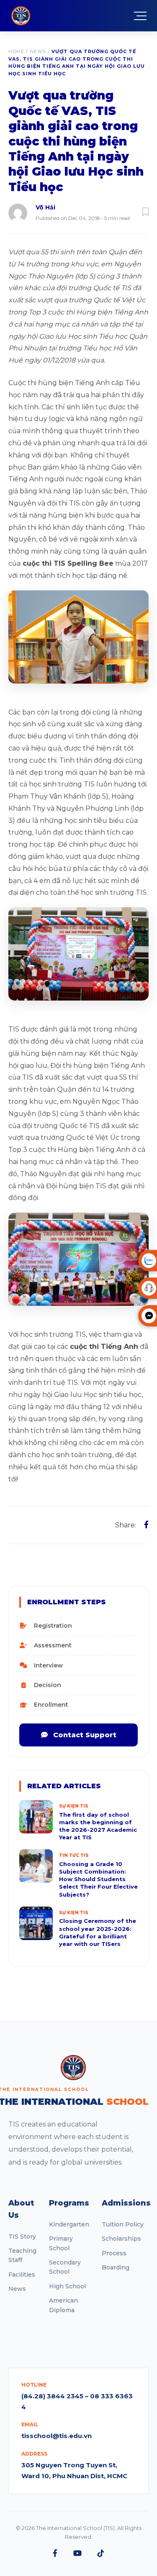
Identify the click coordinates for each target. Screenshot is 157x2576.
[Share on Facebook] (146, 1525)
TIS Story (22, 2236)
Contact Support (84, 1735)
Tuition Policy (123, 2224)
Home (16, 51)
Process (114, 2253)
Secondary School (65, 2267)
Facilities (22, 2275)
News (38, 51)
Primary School (61, 2243)
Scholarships (121, 2239)
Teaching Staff (22, 2255)
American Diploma (63, 2305)
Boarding (116, 2267)
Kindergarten (69, 2224)
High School (67, 2286)
